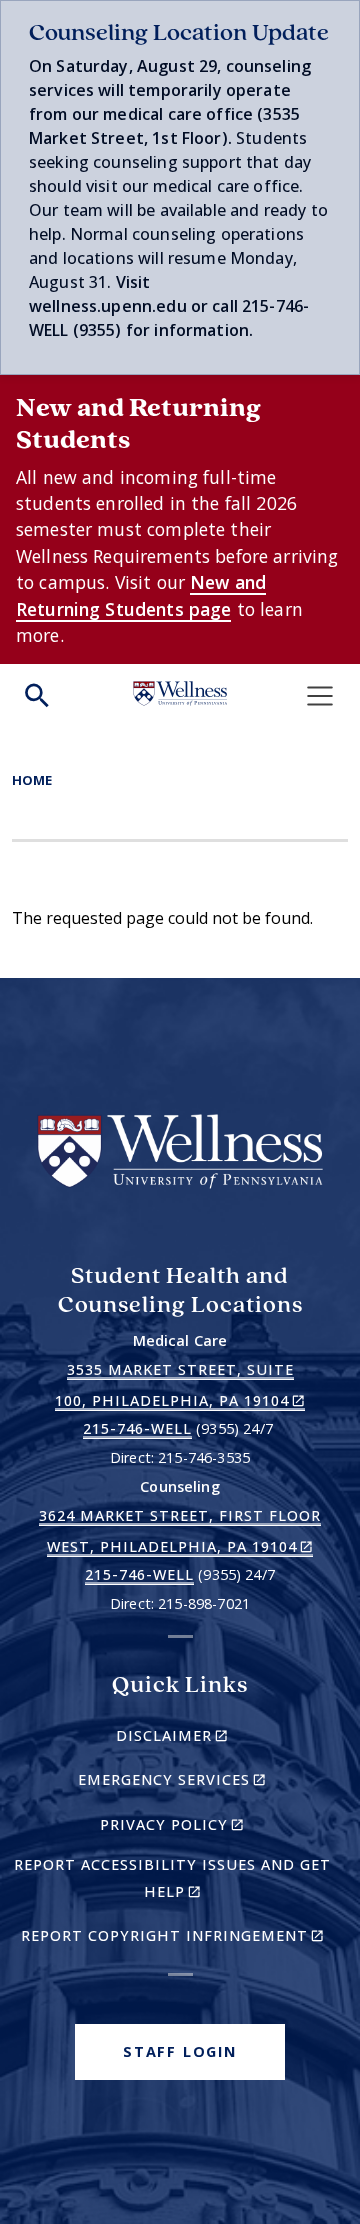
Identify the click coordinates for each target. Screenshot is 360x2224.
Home (32, 780)
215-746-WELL (137, 1428)
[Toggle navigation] (320, 696)
